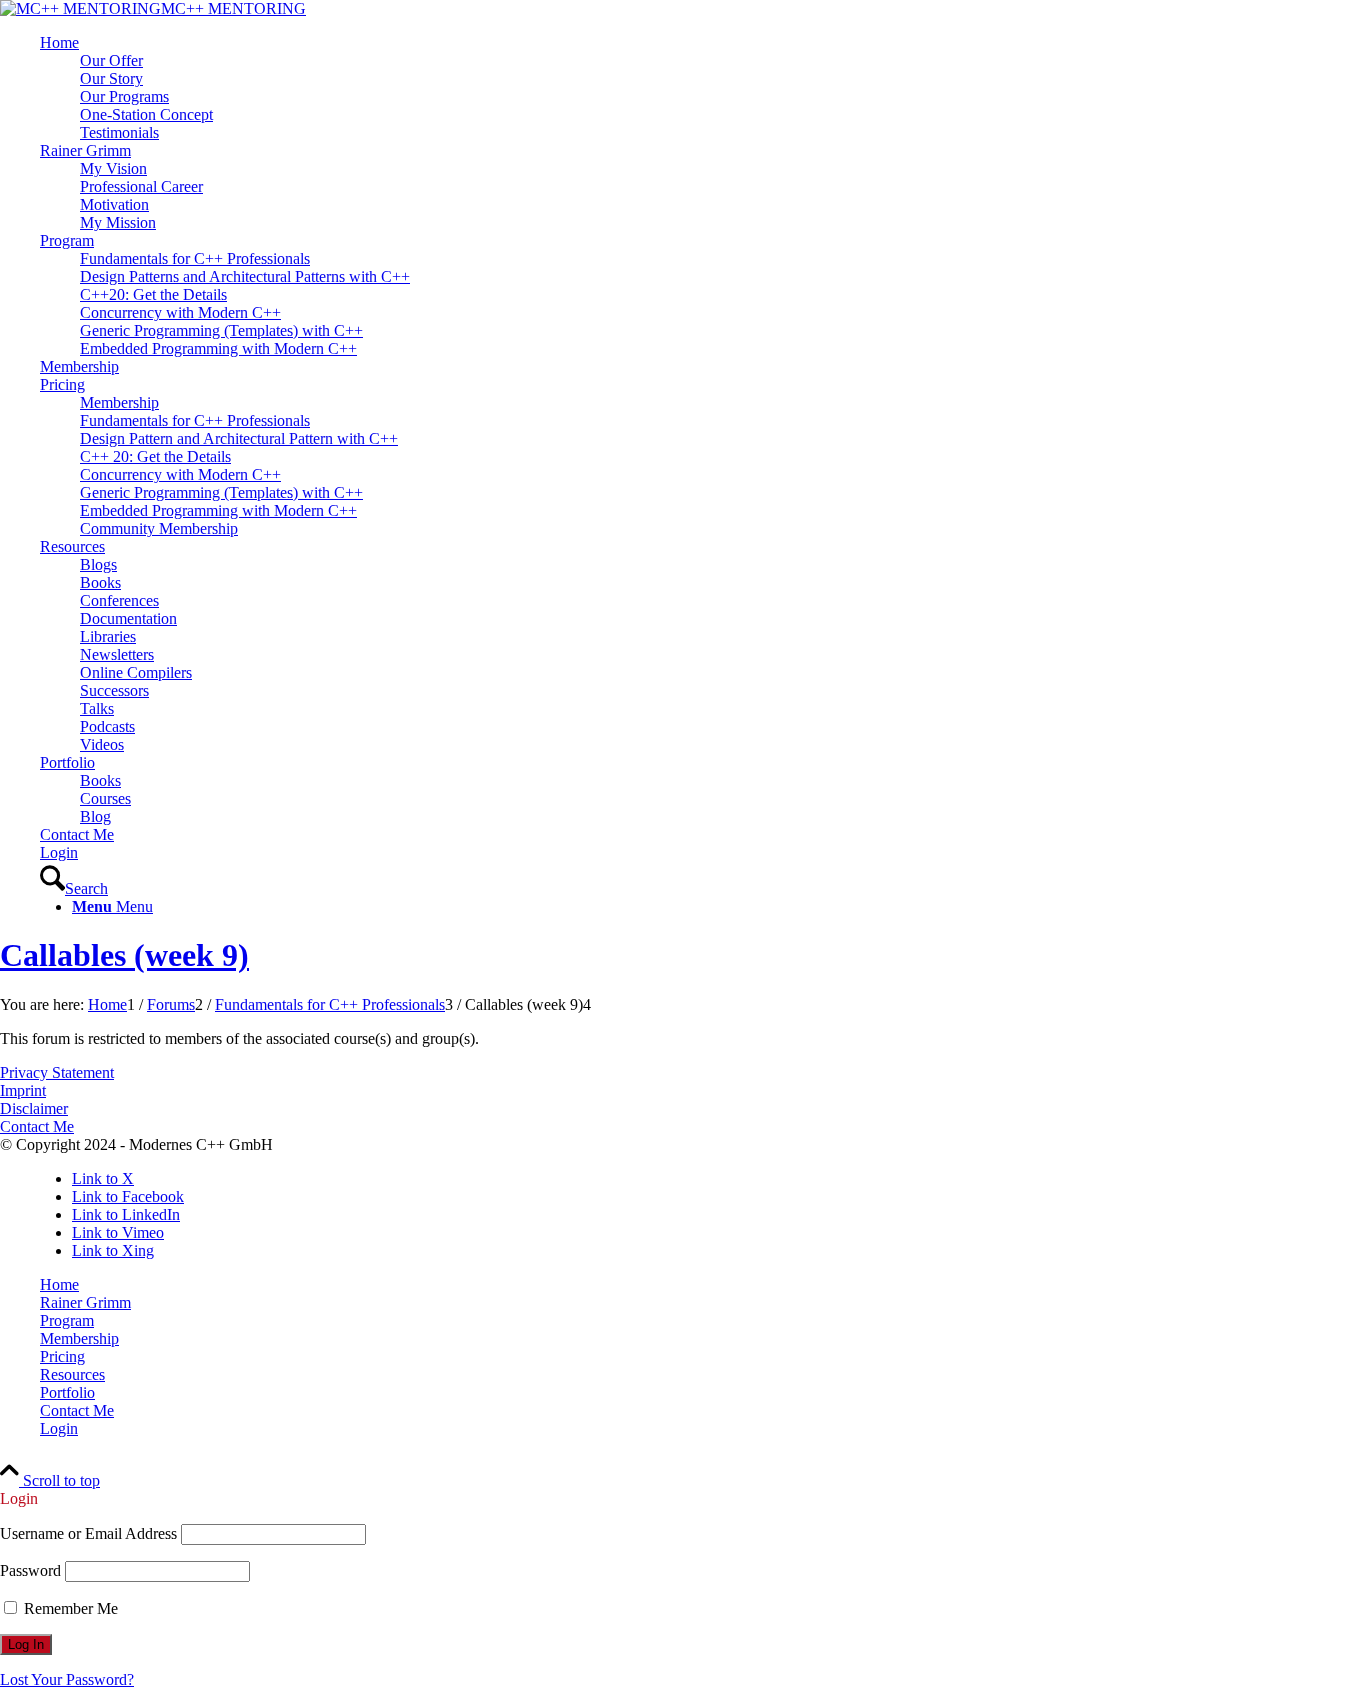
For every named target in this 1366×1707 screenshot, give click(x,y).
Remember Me (69, 1608)
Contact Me (37, 1126)
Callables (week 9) (124, 955)
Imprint (23, 1090)
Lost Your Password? (67, 1679)
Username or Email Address (88, 1533)
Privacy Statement (57, 1072)
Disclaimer (34, 1108)
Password (30, 1570)
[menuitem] (703, 88)
